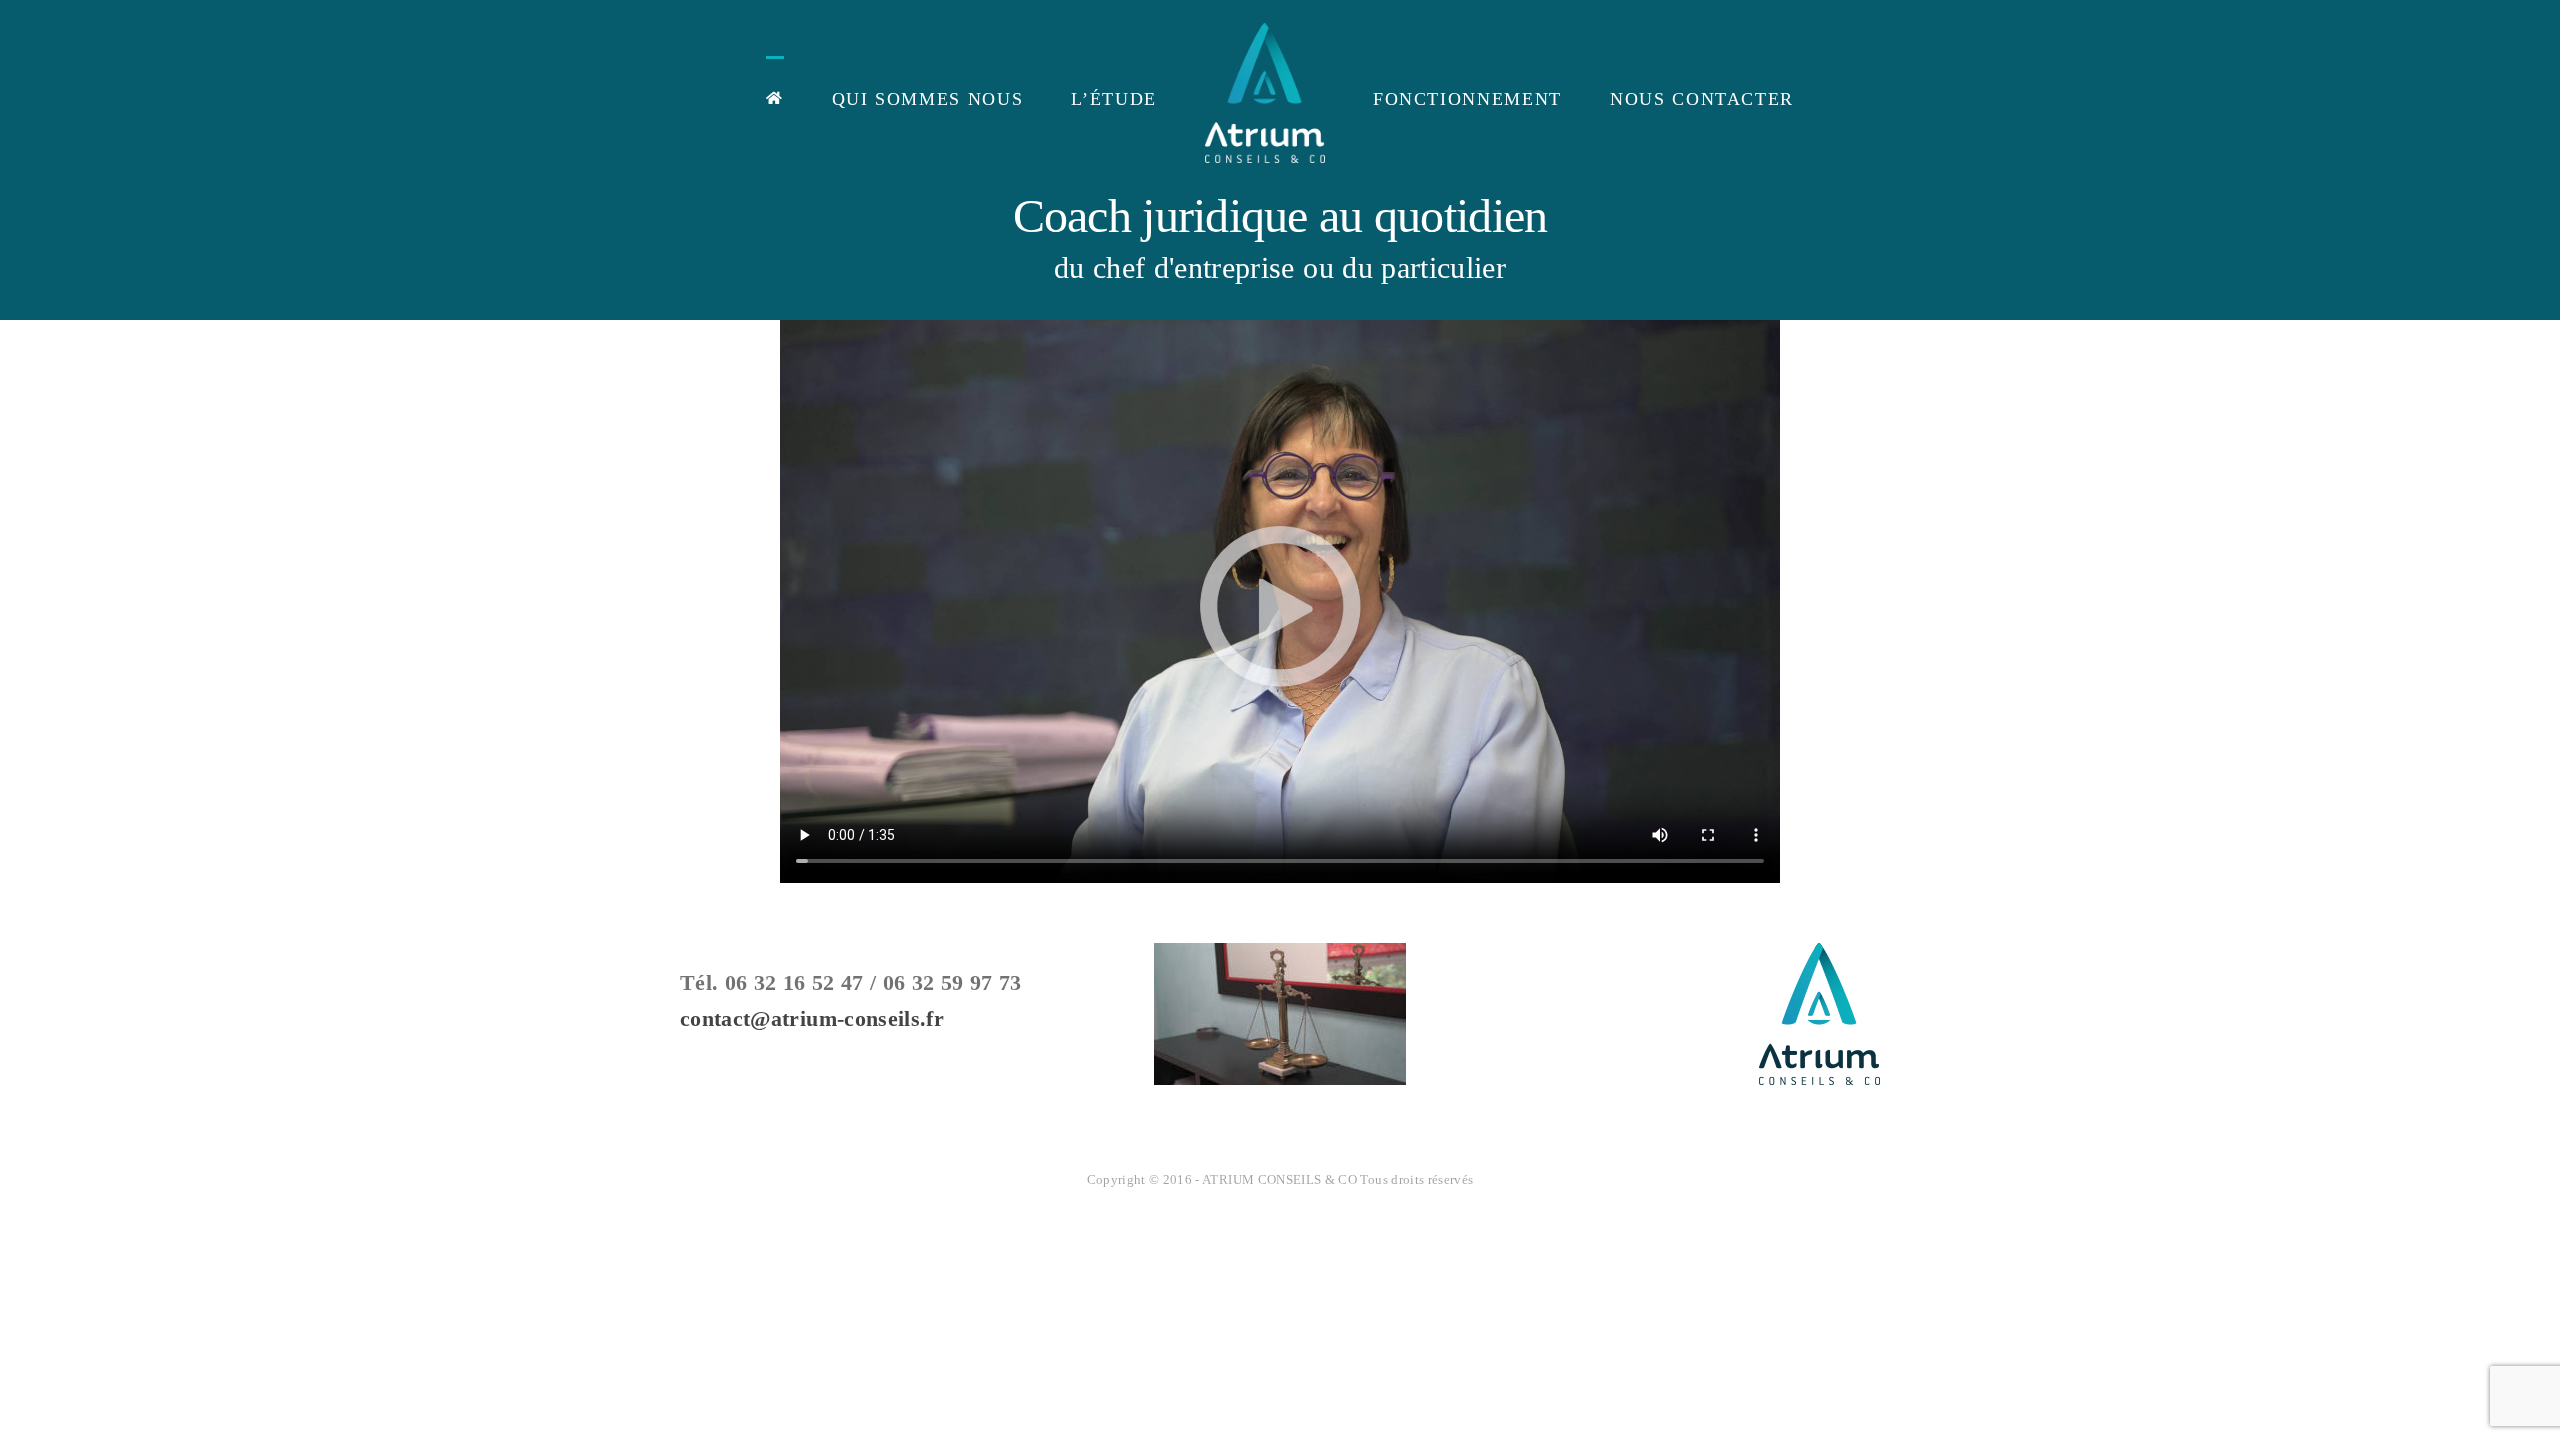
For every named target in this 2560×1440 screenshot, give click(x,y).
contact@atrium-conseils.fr (812, 1018)
